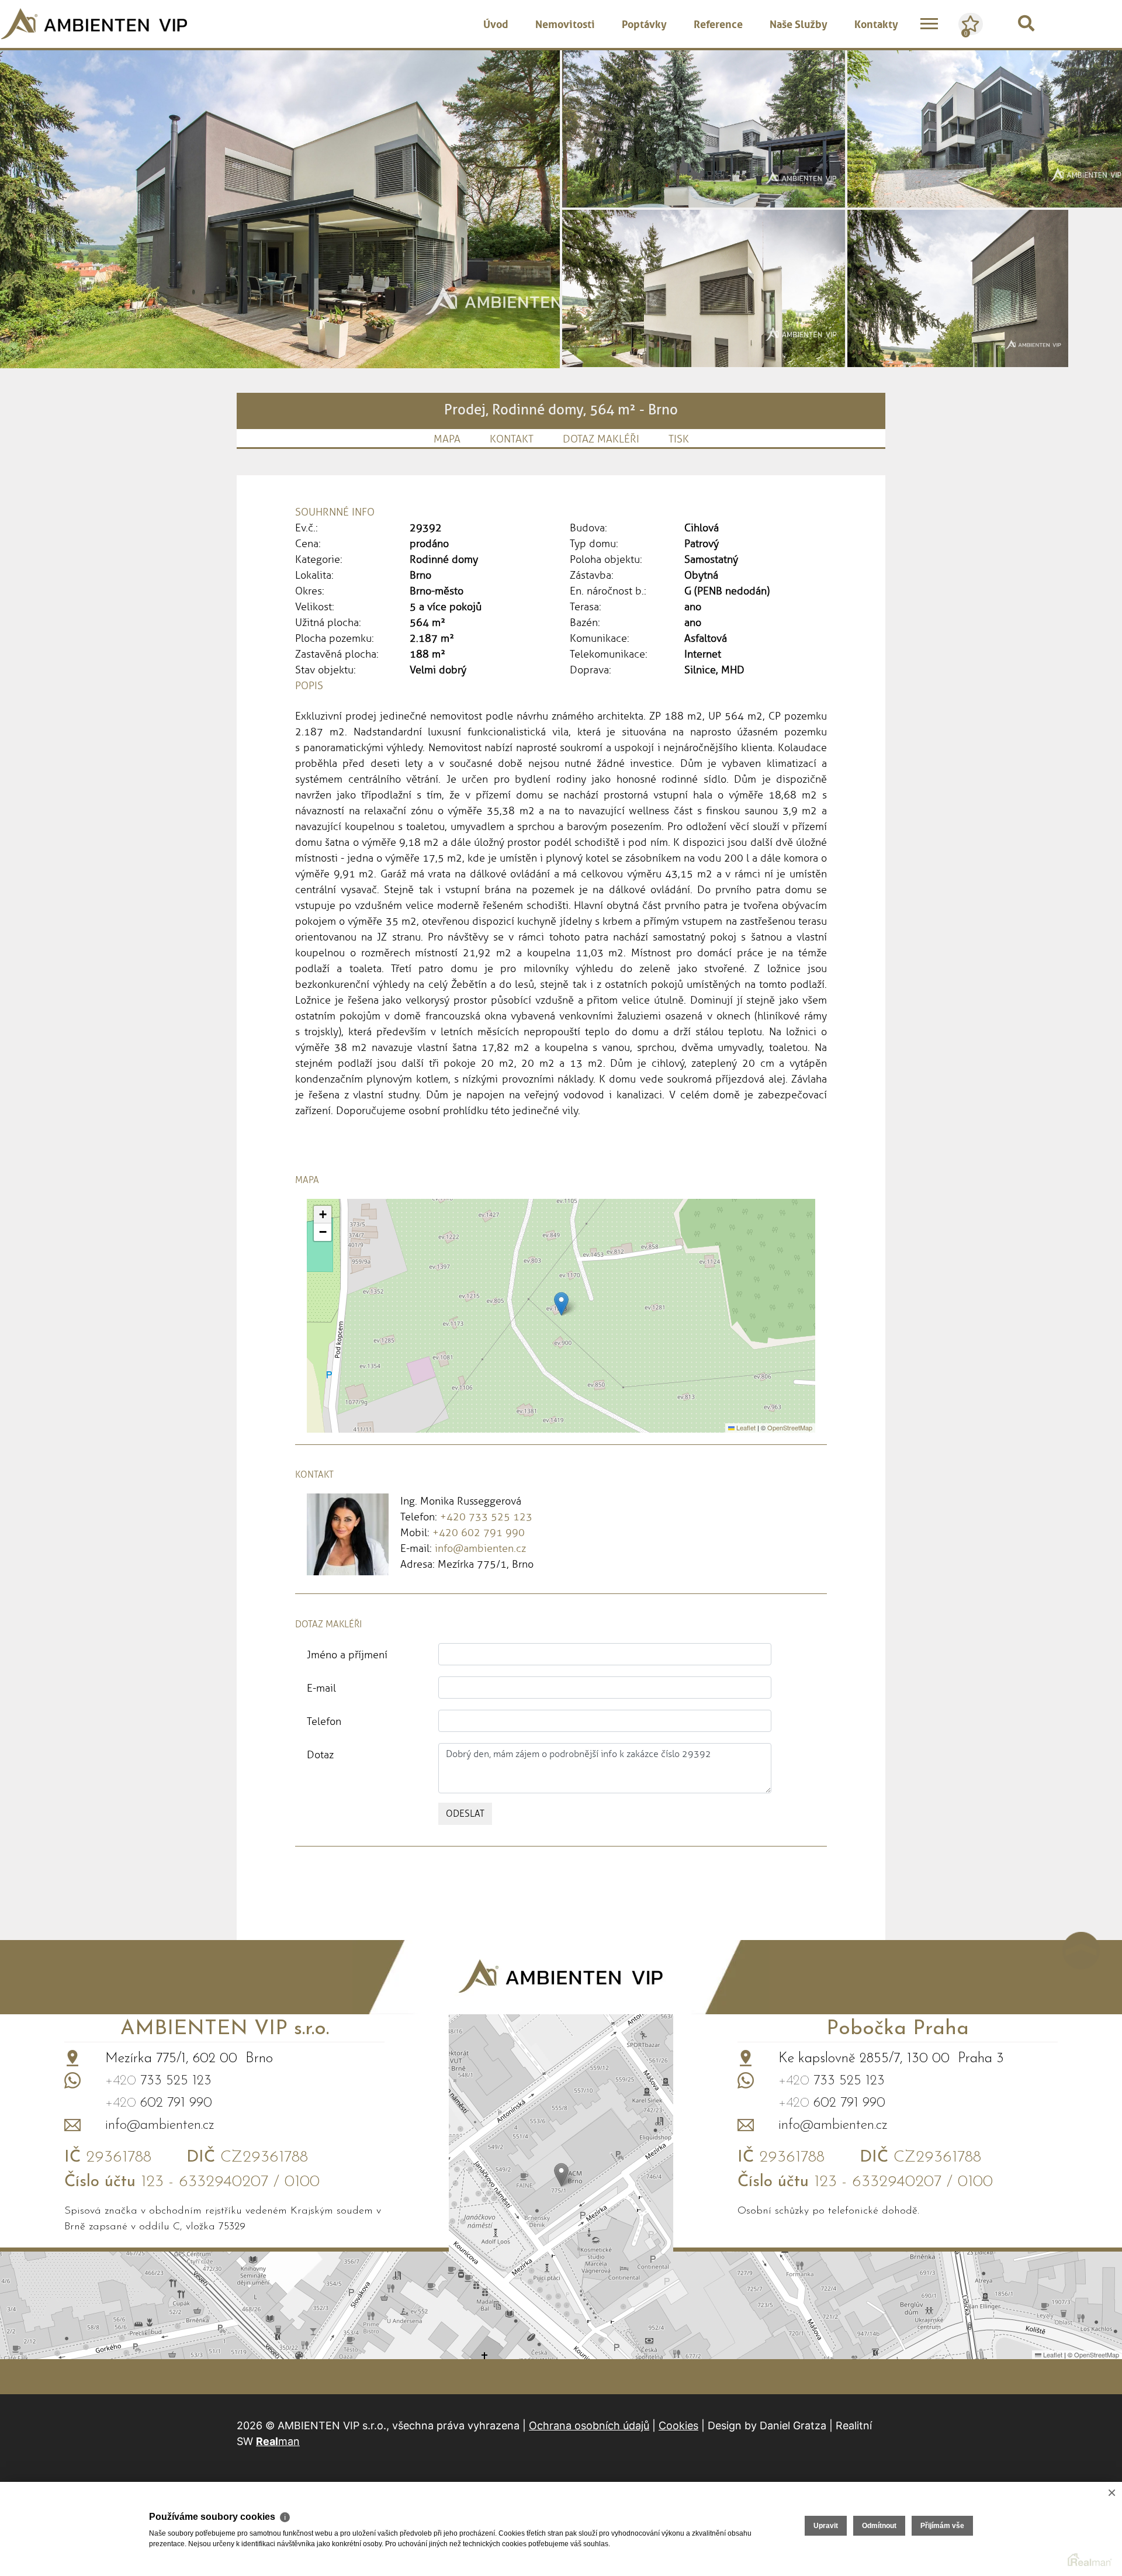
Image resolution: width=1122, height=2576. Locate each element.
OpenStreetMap (790, 1427)
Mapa (447, 439)
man (278, 2441)
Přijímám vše (942, 2526)
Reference (718, 23)
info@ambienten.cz (480, 1548)
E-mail (321, 1688)
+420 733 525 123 (486, 1517)
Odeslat (465, 1813)
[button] (561, 1304)
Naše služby (799, 23)
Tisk (679, 439)
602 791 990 (159, 2103)
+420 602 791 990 (479, 1533)
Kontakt (512, 439)
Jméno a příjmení (347, 1655)
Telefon (324, 1721)
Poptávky (644, 23)
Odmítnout (879, 2526)
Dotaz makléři (601, 439)
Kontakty (876, 23)
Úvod (496, 23)
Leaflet (745, 1427)
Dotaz (320, 1755)
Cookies (678, 2425)
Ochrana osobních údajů (589, 2425)
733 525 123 (158, 2081)
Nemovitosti (565, 23)
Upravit (826, 2526)
